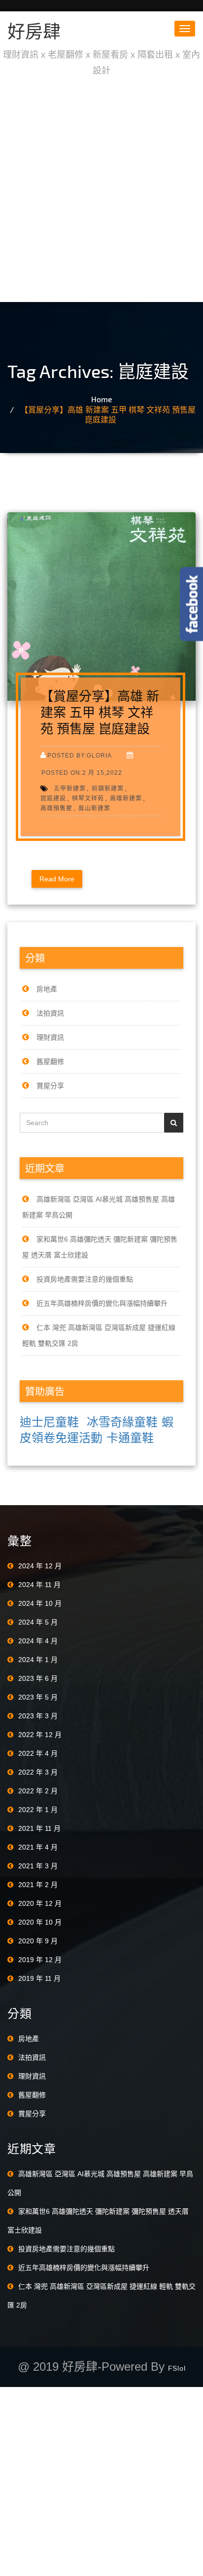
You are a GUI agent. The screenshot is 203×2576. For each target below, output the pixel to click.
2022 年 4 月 (38, 1753)
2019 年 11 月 (39, 1978)
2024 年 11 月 (39, 1585)
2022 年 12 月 (40, 1735)
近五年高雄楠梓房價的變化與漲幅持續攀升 (102, 1303)
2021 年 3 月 (38, 1866)
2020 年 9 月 (38, 1941)
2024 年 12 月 (40, 1566)
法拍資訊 (50, 1013)
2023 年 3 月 (38, 1716)
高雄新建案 (126, 798)
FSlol (177, 2368)
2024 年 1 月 (38, 1660)
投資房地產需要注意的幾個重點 (85, 1279)
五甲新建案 (70, 788)
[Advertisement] (101, 190)
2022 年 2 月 (38, 1791)
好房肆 (34, 31)
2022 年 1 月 (38, 1810)
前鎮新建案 (108, 788)
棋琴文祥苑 (88, 798)
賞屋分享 (50, 1086)
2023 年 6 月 (38, 1678)
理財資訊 (50, 1037)
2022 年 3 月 (38, 1772)
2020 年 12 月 (40, 1903)
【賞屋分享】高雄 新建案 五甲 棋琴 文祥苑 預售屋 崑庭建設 (108, 414)
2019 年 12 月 (40, 1960)
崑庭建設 (53, 798)
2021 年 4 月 (38, 1847)
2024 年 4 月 (38, 1641)
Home (102, 399)
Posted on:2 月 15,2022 (82, 773)
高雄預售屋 (56, 808)
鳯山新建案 (94, 808)
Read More (57, 879)
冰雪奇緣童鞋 (122, 1422)
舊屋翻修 (50, 1061)
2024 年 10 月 (40, 1603)
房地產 (47, 989)
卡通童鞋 (130, 1438)
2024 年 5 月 (38, 1622)
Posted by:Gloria (80, 755)
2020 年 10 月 (40, 1922)
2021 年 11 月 (39, 1828)
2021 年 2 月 (38, 1885)
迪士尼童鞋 (49, 1422)
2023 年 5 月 (38, 1697)
